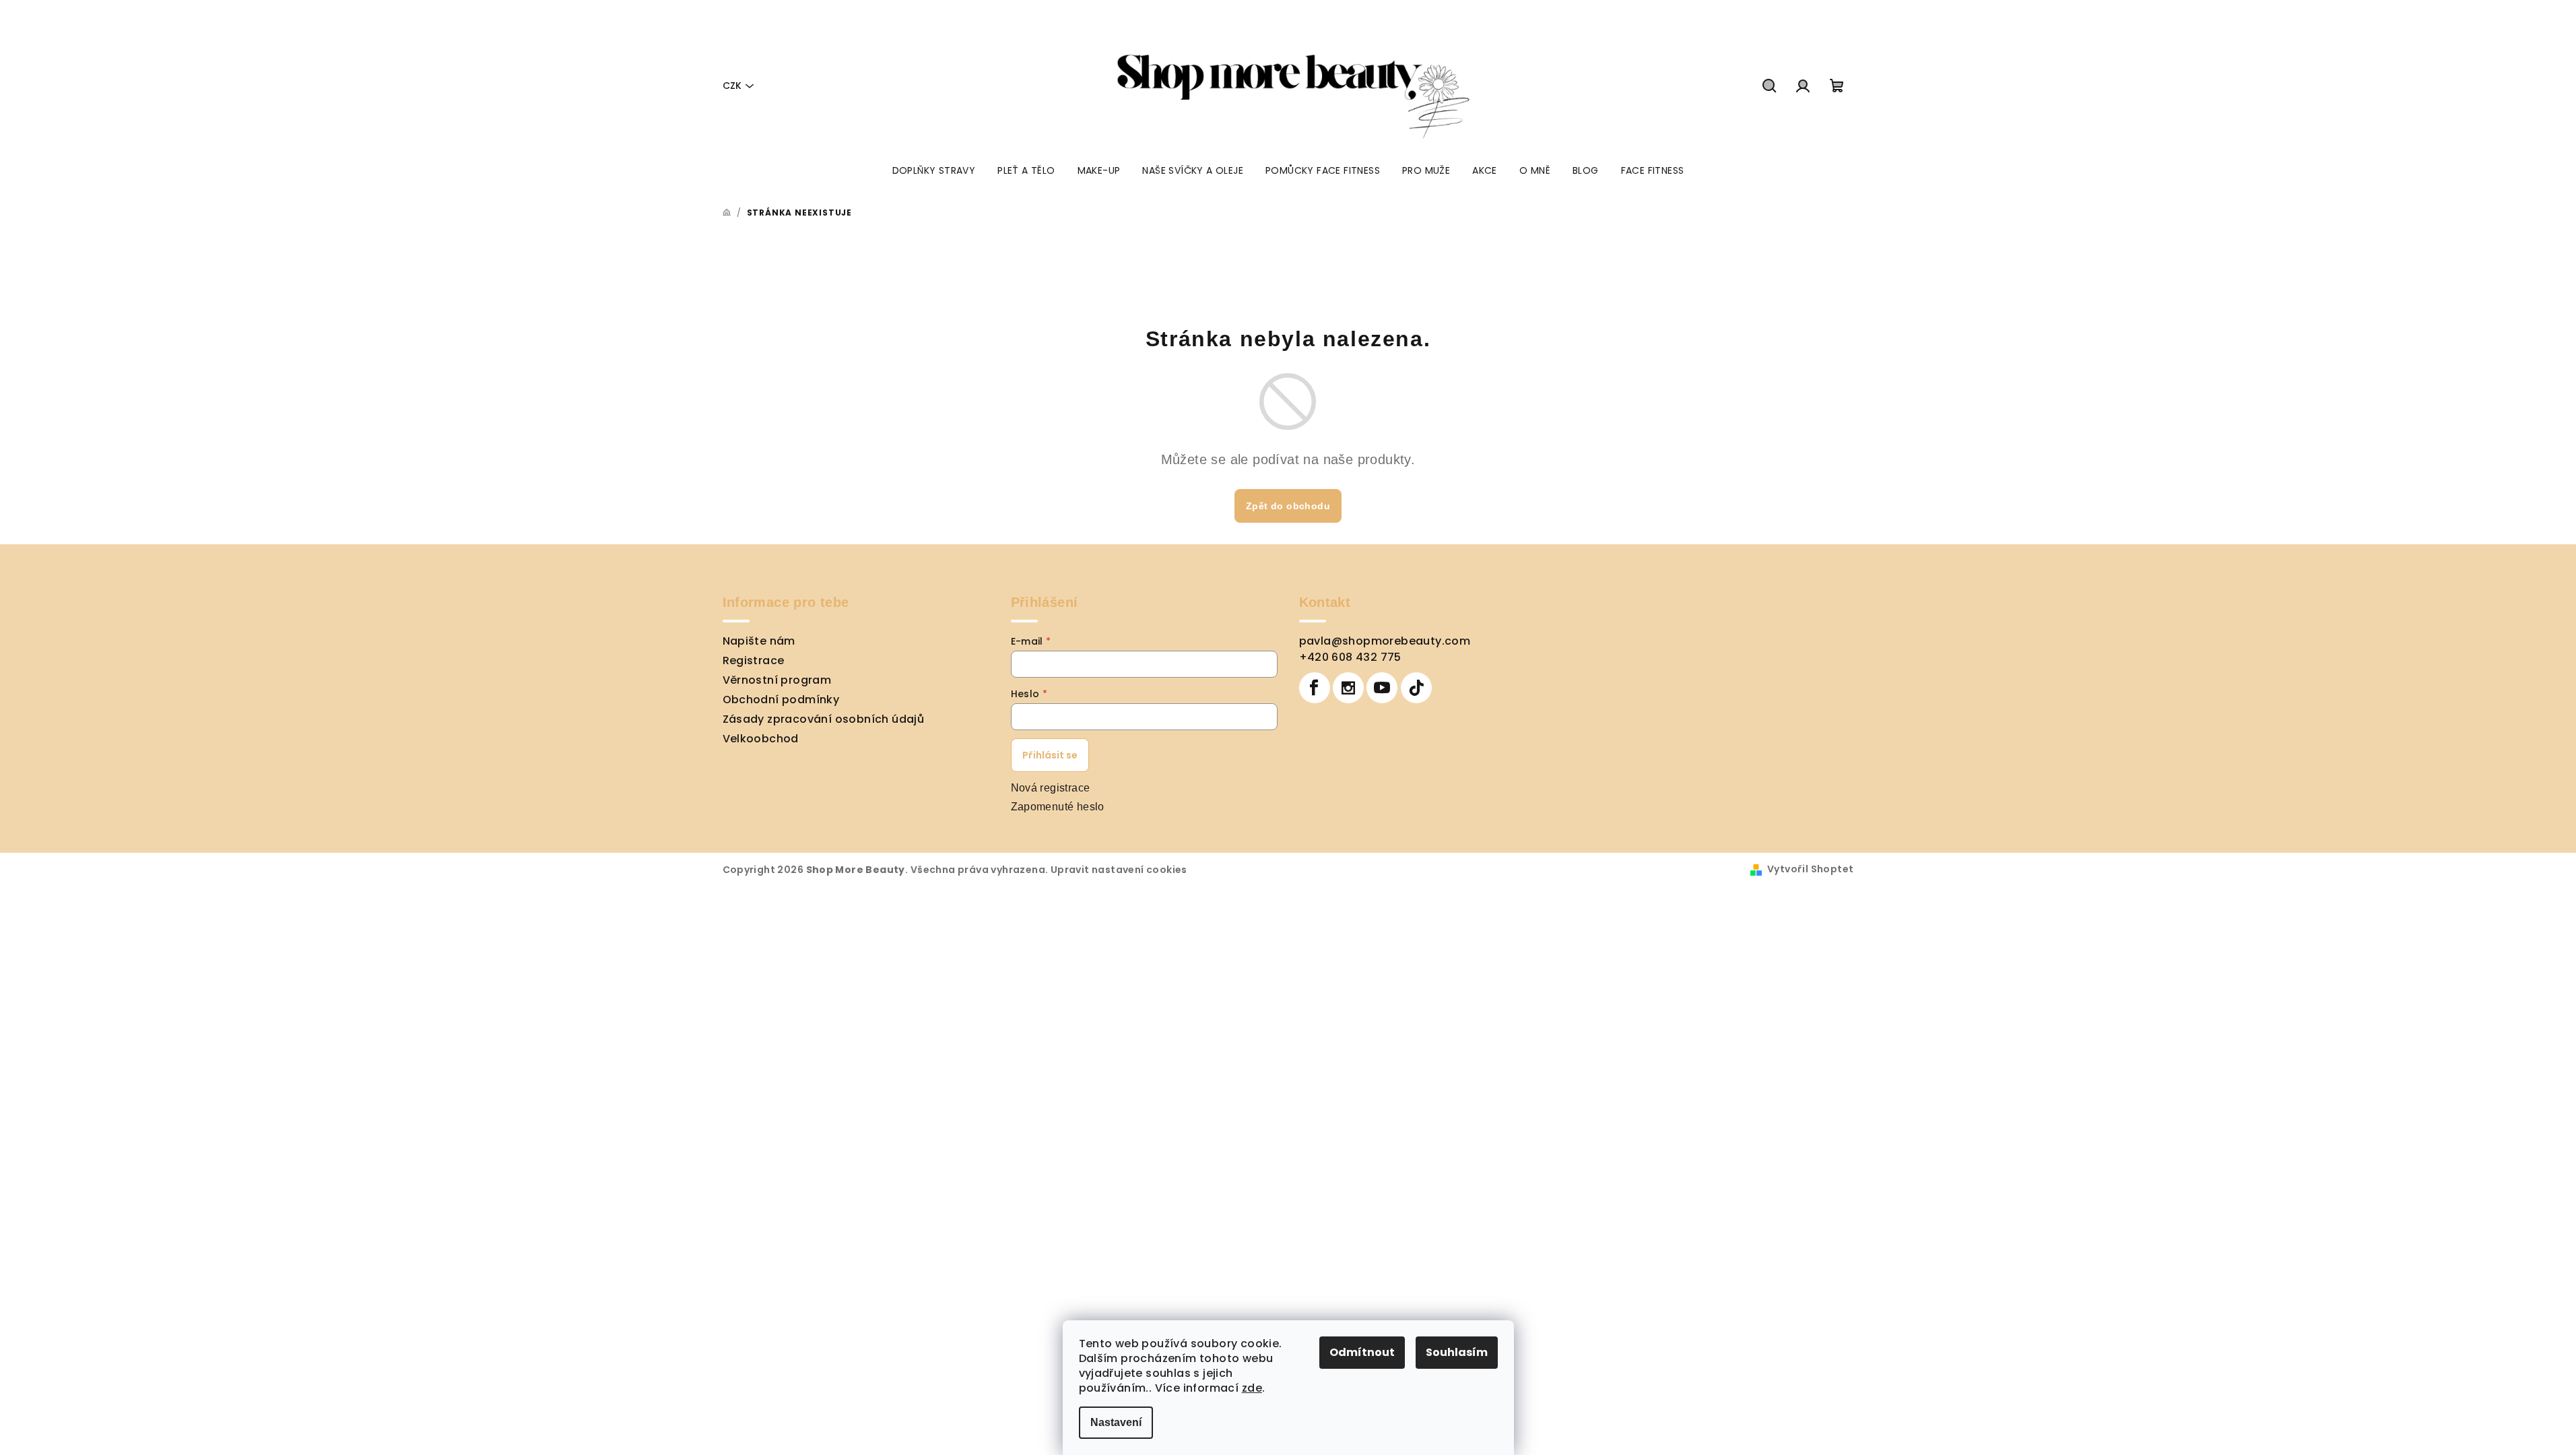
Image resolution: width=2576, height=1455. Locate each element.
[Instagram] (1348, 688)
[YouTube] (1382, 688)
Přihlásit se (1050, 755)
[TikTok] (1416, 688)
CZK (732, 86)
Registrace (754, 660)
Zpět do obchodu (1288, 506)
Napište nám (759, 641)
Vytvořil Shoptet (1810, 869)
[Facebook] (1315, 688)
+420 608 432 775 (1350, 657)
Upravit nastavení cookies (1119, 870)
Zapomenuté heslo (1058, 807)
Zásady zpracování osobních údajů (824, 719)
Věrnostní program (777, 680)
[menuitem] (934, 170)
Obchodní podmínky (781, 700)
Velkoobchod (761, 739)
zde (1252, 1388)
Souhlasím (1457, 1352)
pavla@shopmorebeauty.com (1385, 641)
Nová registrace (1051, 788)
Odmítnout (1362, 1352)
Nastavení (1116, 1422)
